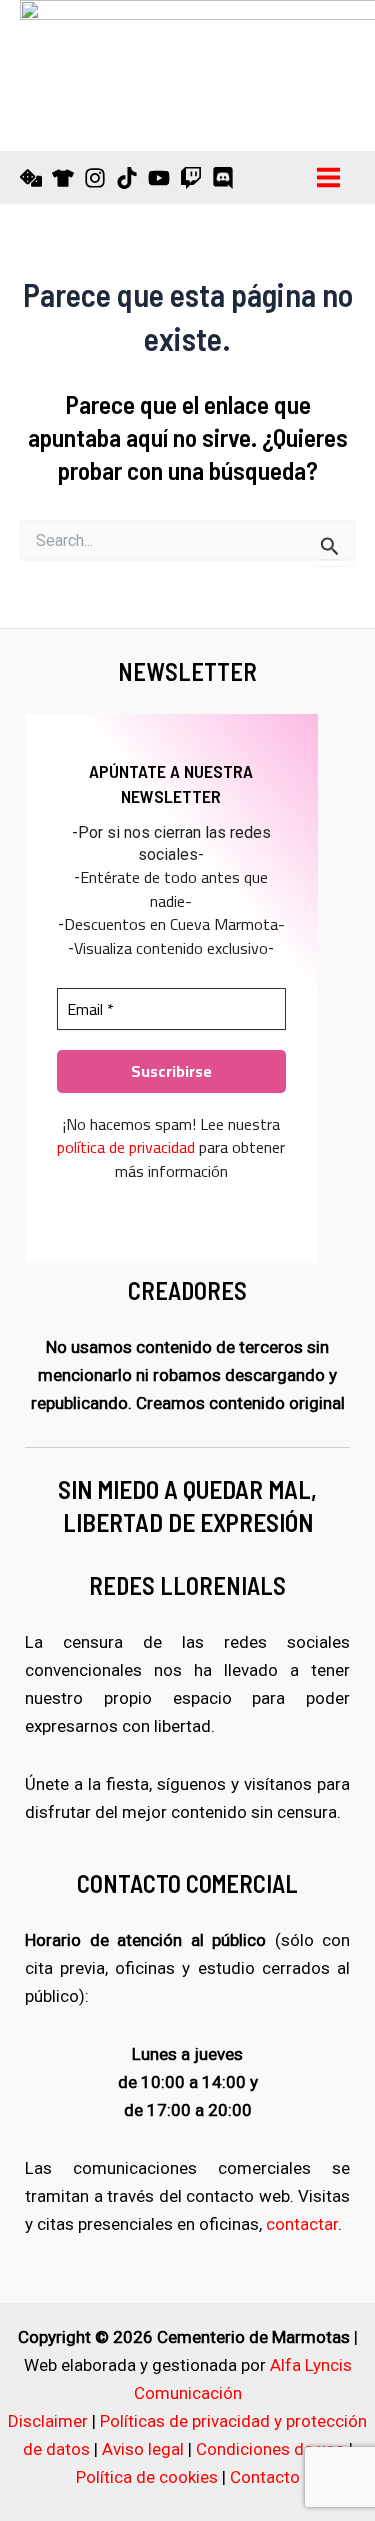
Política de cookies (147, 2477)
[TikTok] (127, 178)
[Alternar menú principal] (329, 177)
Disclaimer (48, 2421)
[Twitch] (191, 178)
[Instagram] (95, 178)
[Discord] (223, 178)
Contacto (265, 2477)
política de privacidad (126, 1147)
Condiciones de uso (270, 2449)
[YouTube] (159, 178)
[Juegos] (31, 178)
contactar (302, 2224)
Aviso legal (143, 2449)
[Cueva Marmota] (63, 178)
